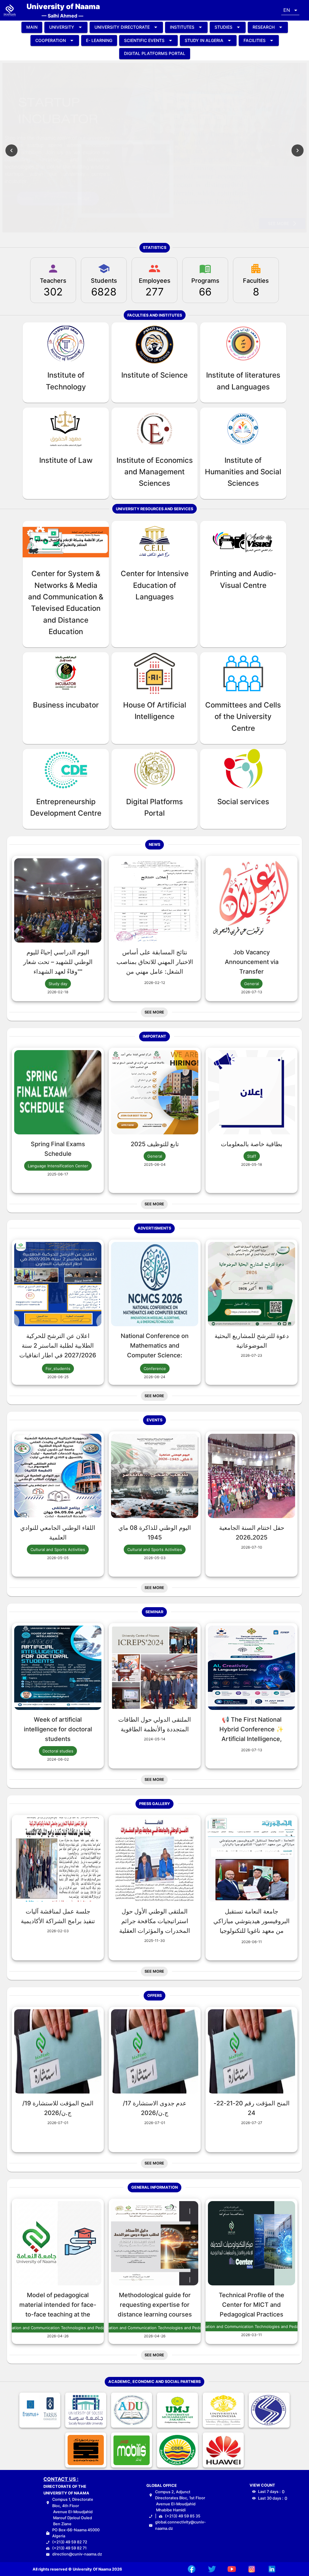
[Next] (298, 150)
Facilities (255, 40)
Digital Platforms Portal (155, 53)
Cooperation (51, 40)
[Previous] (11, 150)
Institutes (182, 27)
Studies (223, 27)
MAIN (32, 27)
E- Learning (99, 40)
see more (279, 223)
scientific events (144, 40)
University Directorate (122, 27)
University (62, 27)
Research (264, 27)
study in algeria (204, 40)
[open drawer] (10, 10)
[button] (290, 10)
